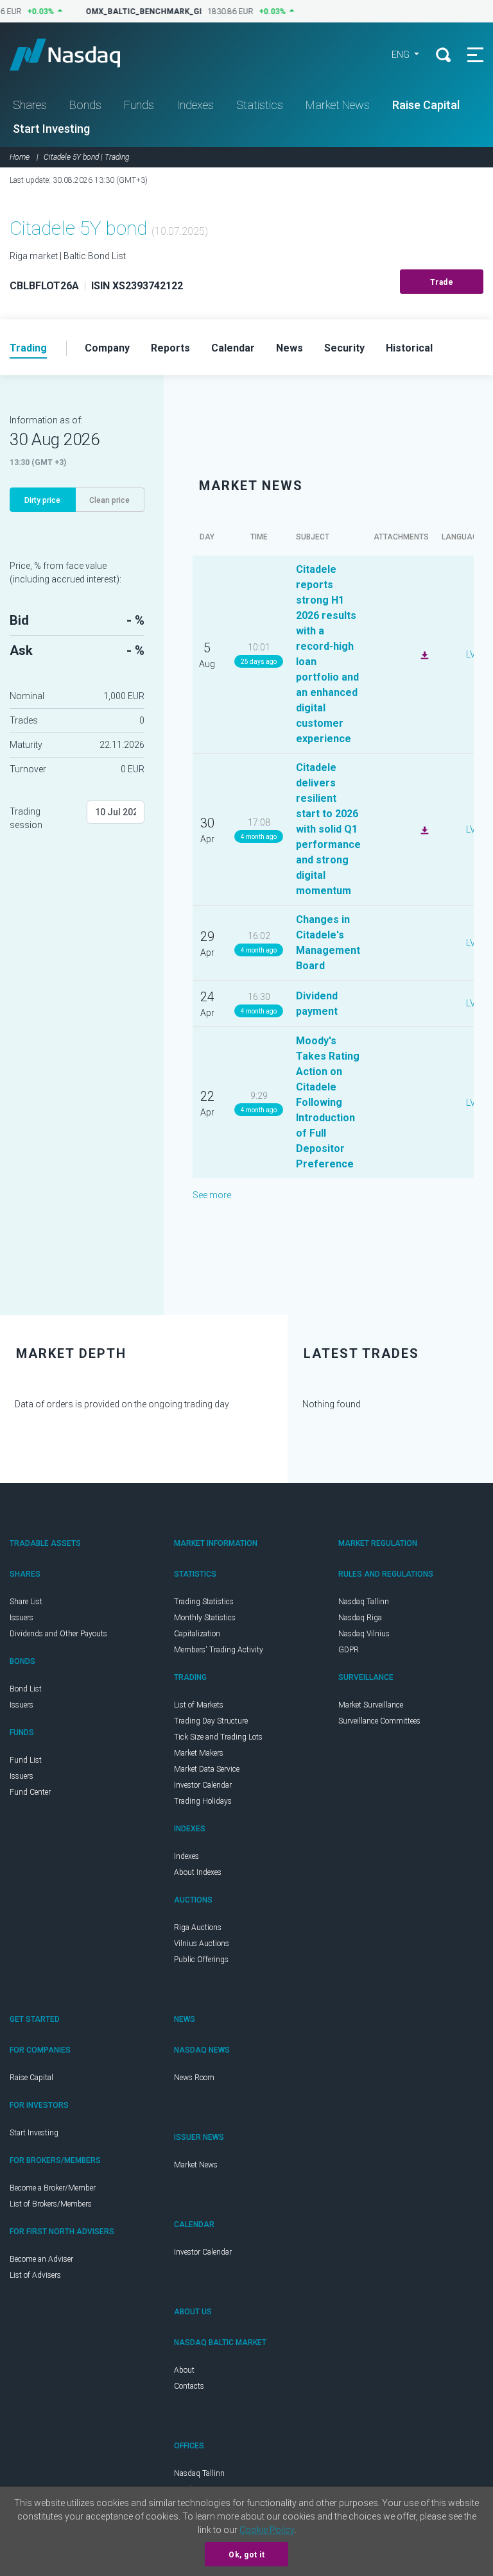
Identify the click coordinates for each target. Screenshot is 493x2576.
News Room (194, 2078)
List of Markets (199, 1705)
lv (471, 654)
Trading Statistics (204, 1602)
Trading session (26, 818)
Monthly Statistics (205, 1618)
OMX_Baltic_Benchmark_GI (136, 12)
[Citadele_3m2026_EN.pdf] (423, 829)
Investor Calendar (203, 1785)
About (184, 2370)
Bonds (85, 105)
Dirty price (42, 500)
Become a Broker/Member (53, 2188)
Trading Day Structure (211, 1721)
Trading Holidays (203, 1801)
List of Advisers (35, 2275)
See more (212, 1195)
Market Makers (199, 1753)
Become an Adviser (41, 2259)
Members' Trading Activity (219, 1650)
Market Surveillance (371, 1705)
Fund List (26, 1760)
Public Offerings (201, 1960)
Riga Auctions (198, 1928)
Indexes (195, 105)
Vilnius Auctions (202, 1944)
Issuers (22, 1618)
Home (20, 157)
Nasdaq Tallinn (364, 1602)
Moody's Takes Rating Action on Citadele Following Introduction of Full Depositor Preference (328, 1102)
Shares (30, 105)
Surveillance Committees (379, 1721)
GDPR (349, 1650)
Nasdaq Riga (360, 1618)
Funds (139, 105)
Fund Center (30, 1792)
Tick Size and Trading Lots (218, 1737)
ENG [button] (402, 55)
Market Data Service (207, 1769)
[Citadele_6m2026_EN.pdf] (423, 654)
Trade (442, 282)
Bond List (26, 1689)
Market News (338, 105)
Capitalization (197, 1634)
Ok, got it (246, 2555)
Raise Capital (426, 105)
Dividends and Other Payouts (58, 1634)
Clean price (109, 500)
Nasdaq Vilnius (364, 1634)
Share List (26, 1602)
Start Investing (51, 129)
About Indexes (198, 1872)
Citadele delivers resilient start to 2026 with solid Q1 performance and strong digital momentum (328, 829)
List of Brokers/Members (51, 2204)
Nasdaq (77, 55)
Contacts (189, 2386)
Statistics (260, 105)
